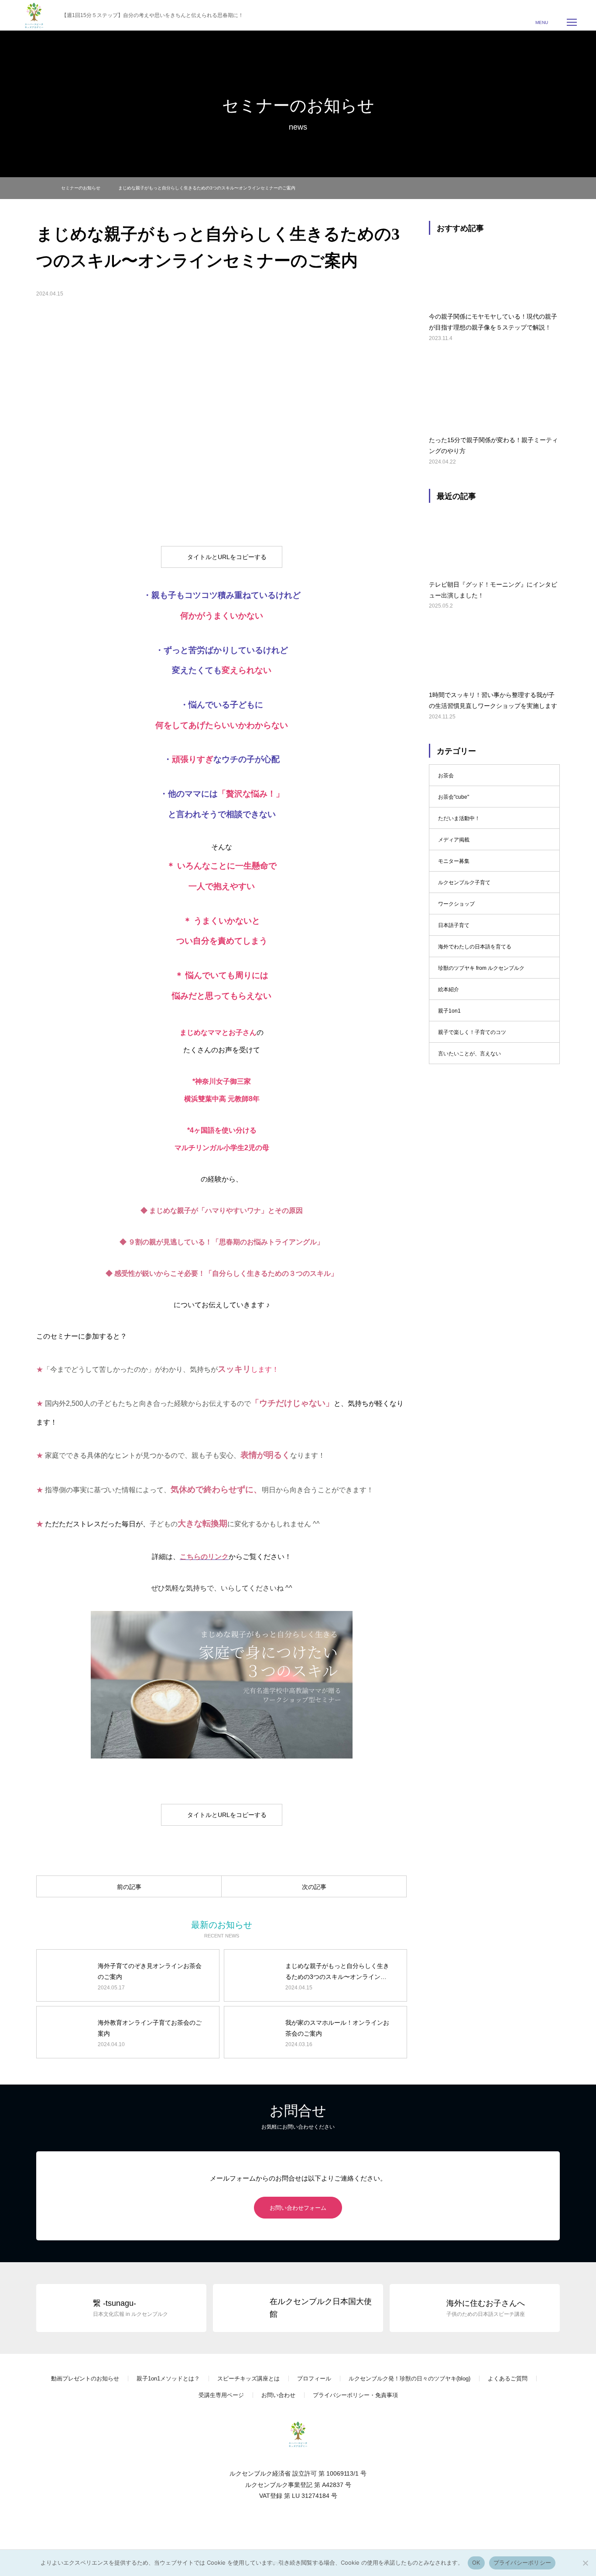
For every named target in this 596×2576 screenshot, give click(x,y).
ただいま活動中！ (459, 818)
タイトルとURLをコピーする (227, 557)
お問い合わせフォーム (298, 2208)
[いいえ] (585, 2563)
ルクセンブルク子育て (464, 883)
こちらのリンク (204, 1557)
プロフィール (314, 2379)
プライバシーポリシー (522, 2562)
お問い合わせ (278, 2395)
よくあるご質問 (508, 2379)
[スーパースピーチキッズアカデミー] (298, 2434)
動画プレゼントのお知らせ (85, 2379)
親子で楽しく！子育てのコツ (472, 1032)
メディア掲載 (454, 840)
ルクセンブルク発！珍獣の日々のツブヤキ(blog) (409, 2379)
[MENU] (572, 22)
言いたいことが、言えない (469, 1054)
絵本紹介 (449, 989)
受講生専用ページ (221, 2395)
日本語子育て (454, 925)
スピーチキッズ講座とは (248, 2379)
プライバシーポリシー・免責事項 (355, 2395)
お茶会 (446, 776)
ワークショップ (456, 904)
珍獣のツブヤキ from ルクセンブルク (481, 968)
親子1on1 (449, 1011)
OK (476, 2562)
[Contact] (315, 2523)
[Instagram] (298, 2523)
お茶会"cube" (454, 797)
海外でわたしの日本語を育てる (475, 947)
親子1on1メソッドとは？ (168, 2379)
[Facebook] (281, 2523)
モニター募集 (454, 861)
